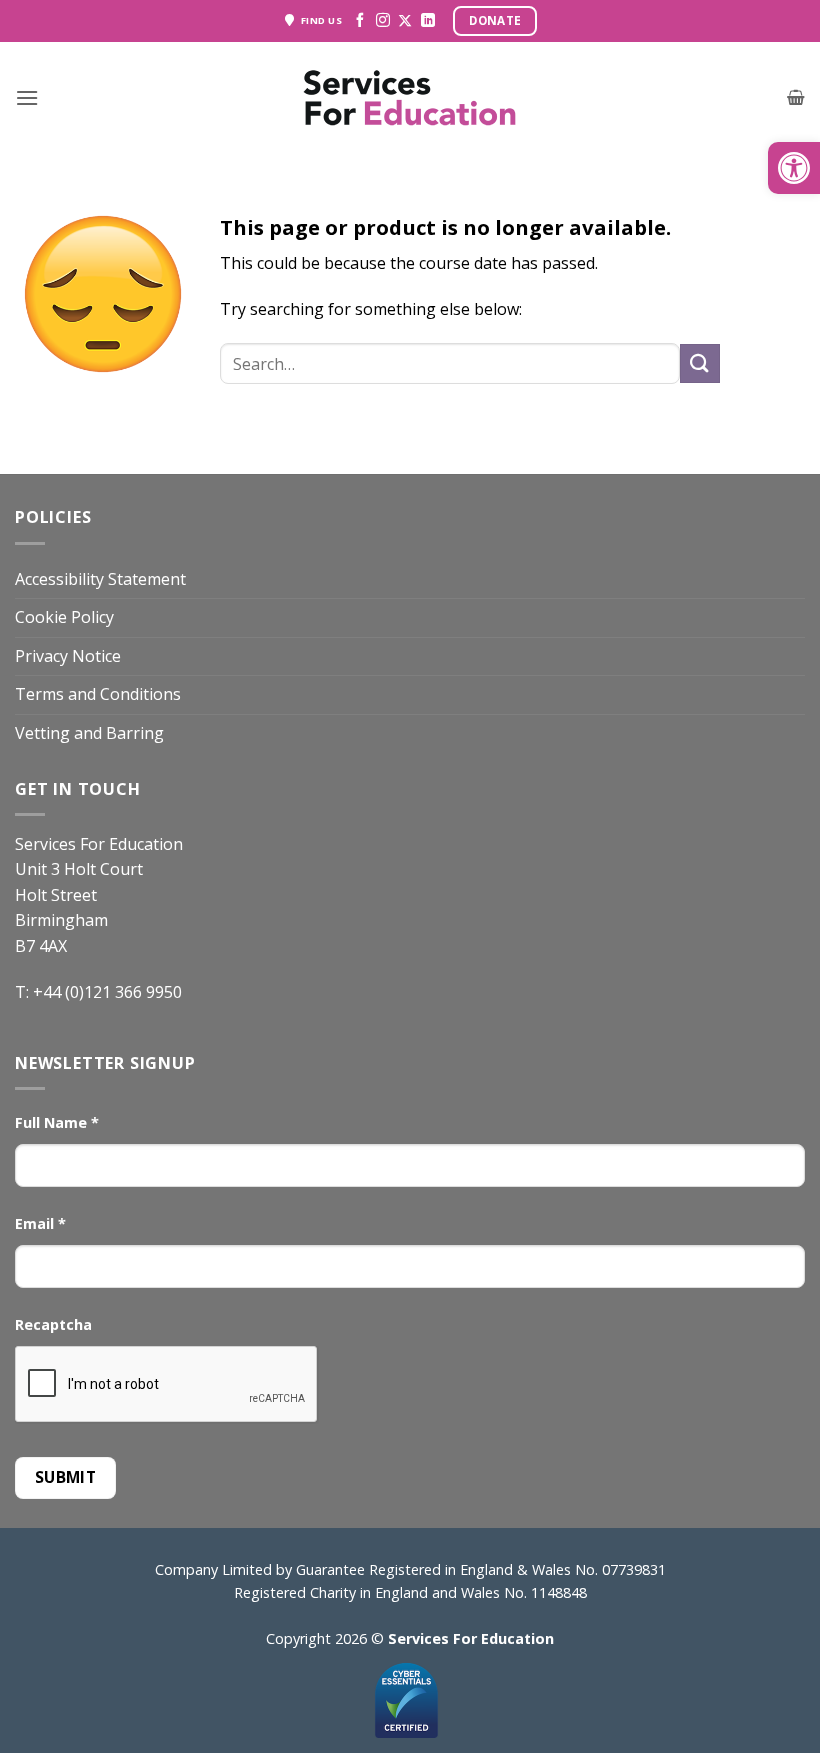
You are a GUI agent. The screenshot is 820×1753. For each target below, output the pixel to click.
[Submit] (700, 363)
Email (40, 1223)
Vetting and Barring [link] (89, 733)
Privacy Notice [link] (68, 656)
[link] (794, 168)
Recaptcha (53, 1324)
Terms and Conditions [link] (98, 694)
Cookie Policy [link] (64, 617)
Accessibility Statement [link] (100, 579)
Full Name (57, 1122)
